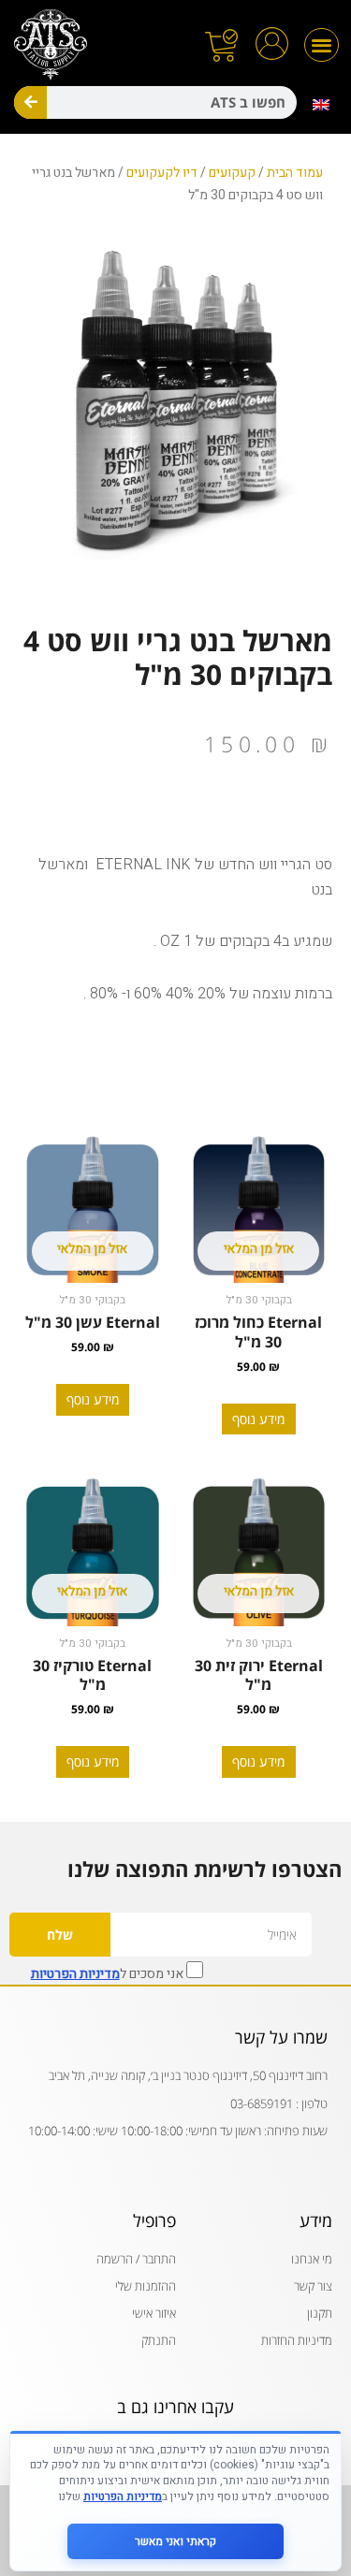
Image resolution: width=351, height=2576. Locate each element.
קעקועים (232, 173)
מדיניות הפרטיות (75, 1974)
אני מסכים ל (109, 1972)
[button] (322, 45)
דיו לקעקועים (162, 173)
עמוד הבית (295, 173)
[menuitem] (322, 105)
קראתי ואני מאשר (175, 2541)
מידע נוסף (258, 1419)
